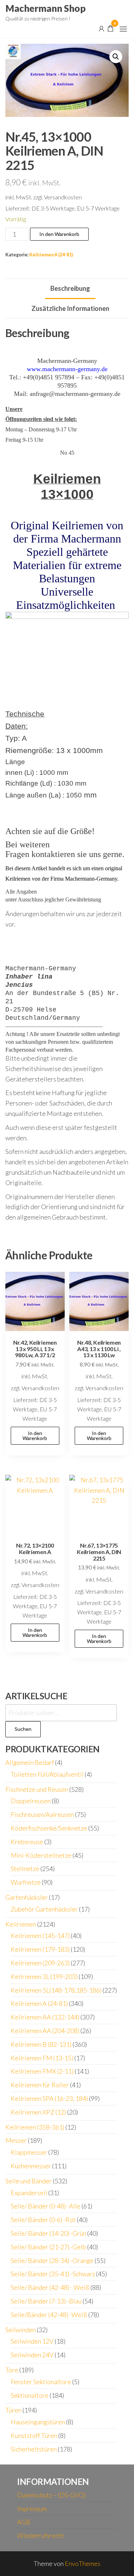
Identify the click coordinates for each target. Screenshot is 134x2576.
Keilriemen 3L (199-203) (44, 1976)
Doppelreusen (31, 1801)
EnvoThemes (83, 2563)
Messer (16, 2140)
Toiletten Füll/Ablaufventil (47, 1774)
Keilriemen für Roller (40, 2085)
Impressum (32, 2509)
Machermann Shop (46, 8)
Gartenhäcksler (27, 1897)
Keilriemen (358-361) (35, 2127)
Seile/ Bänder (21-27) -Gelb (48, 2247)
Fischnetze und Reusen (37, 1789)
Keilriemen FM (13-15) (42, 2058)
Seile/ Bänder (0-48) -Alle (46, 2206)
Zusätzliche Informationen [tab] (70, 308)
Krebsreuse (27, 1842)
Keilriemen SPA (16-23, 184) (49, 2098)
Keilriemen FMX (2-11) (42, 2071)
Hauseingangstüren (38, 2422)
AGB (24, 2522)
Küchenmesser (31, 2166)
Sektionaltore (30, 2395)
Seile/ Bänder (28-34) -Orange (52, 2260)
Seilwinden (21, 2330)
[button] (123, 29)
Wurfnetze (26, 1882)
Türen (13, 2410)
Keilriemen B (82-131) (41, 2044)
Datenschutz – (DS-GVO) (51, 2495)
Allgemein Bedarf (30, 1762)
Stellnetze (25, 1869)
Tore (12, 2370)
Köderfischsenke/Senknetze (49, 1828)
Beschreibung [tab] (70, 288)
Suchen (23, 1729)
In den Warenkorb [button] (35, 1436)
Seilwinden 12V (32, 2341)
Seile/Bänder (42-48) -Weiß (49, 2315)
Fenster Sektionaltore (41, 2382)
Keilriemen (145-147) (40, 1936)
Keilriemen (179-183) (40, 1949)
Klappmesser (29, 2152)
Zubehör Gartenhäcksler (44, 1909)
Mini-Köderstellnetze (41, 1855)
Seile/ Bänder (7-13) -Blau (46, 2301)
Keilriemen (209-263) (40, 1963)
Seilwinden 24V (32, 2355)
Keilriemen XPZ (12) (38, 2112)
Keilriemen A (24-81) (51, 255)
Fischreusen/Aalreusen (42, 1814)
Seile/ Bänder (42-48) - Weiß (50, 2287)
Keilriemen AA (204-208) (45, 2031)
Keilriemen (21, 1924)
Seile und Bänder (29, 2181)
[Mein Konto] (101, 28)
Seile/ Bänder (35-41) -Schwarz (53, 2274)
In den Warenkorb (59, 234)
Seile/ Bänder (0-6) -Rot (43, 2220)
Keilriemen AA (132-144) (45, 2017)
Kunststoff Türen (34, 2435)
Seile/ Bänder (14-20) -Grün (48, 2233)
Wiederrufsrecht (41, 2535)
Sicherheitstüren (34, 2449)
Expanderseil (29, 2193)
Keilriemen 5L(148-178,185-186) (56, 1990)
